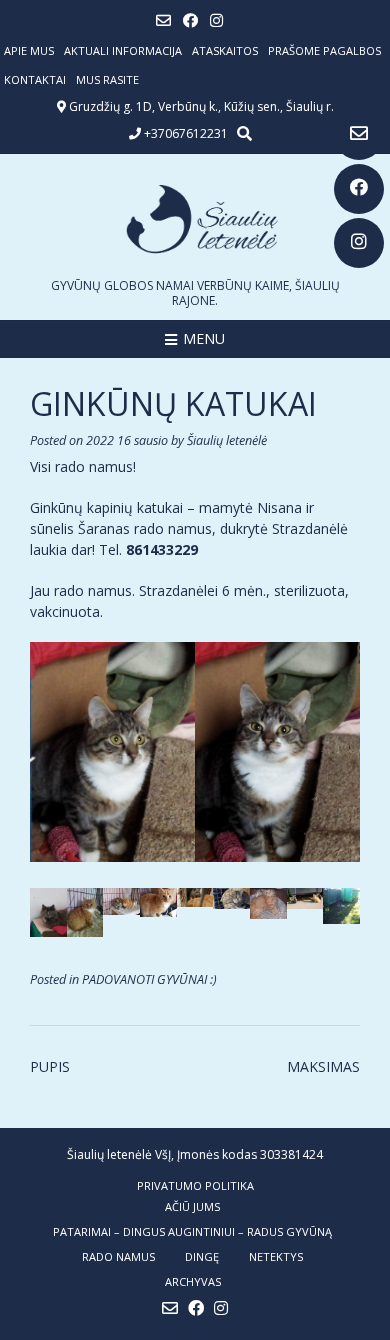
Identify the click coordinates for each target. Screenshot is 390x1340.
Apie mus (29, 50)
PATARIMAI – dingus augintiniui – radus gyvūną (192, 1231)
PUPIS (50, 1066)
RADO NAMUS (118, 1256)
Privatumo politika (195, 1185)
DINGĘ (202, 1256)
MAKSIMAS (323, 1066)
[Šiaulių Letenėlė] (195, 219)
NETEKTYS (276, 1256)
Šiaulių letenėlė (227, 440)
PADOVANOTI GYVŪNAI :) (149, 979)
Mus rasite (107, 79)
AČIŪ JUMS (192, 1206)
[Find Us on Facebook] (359, 189)
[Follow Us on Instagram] (359, 243)
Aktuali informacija (123, 50)
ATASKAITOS (225, 50)
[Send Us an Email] (359, 135)
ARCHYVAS (193, 1281)
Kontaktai (35, 79)
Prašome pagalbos (324, 50)
